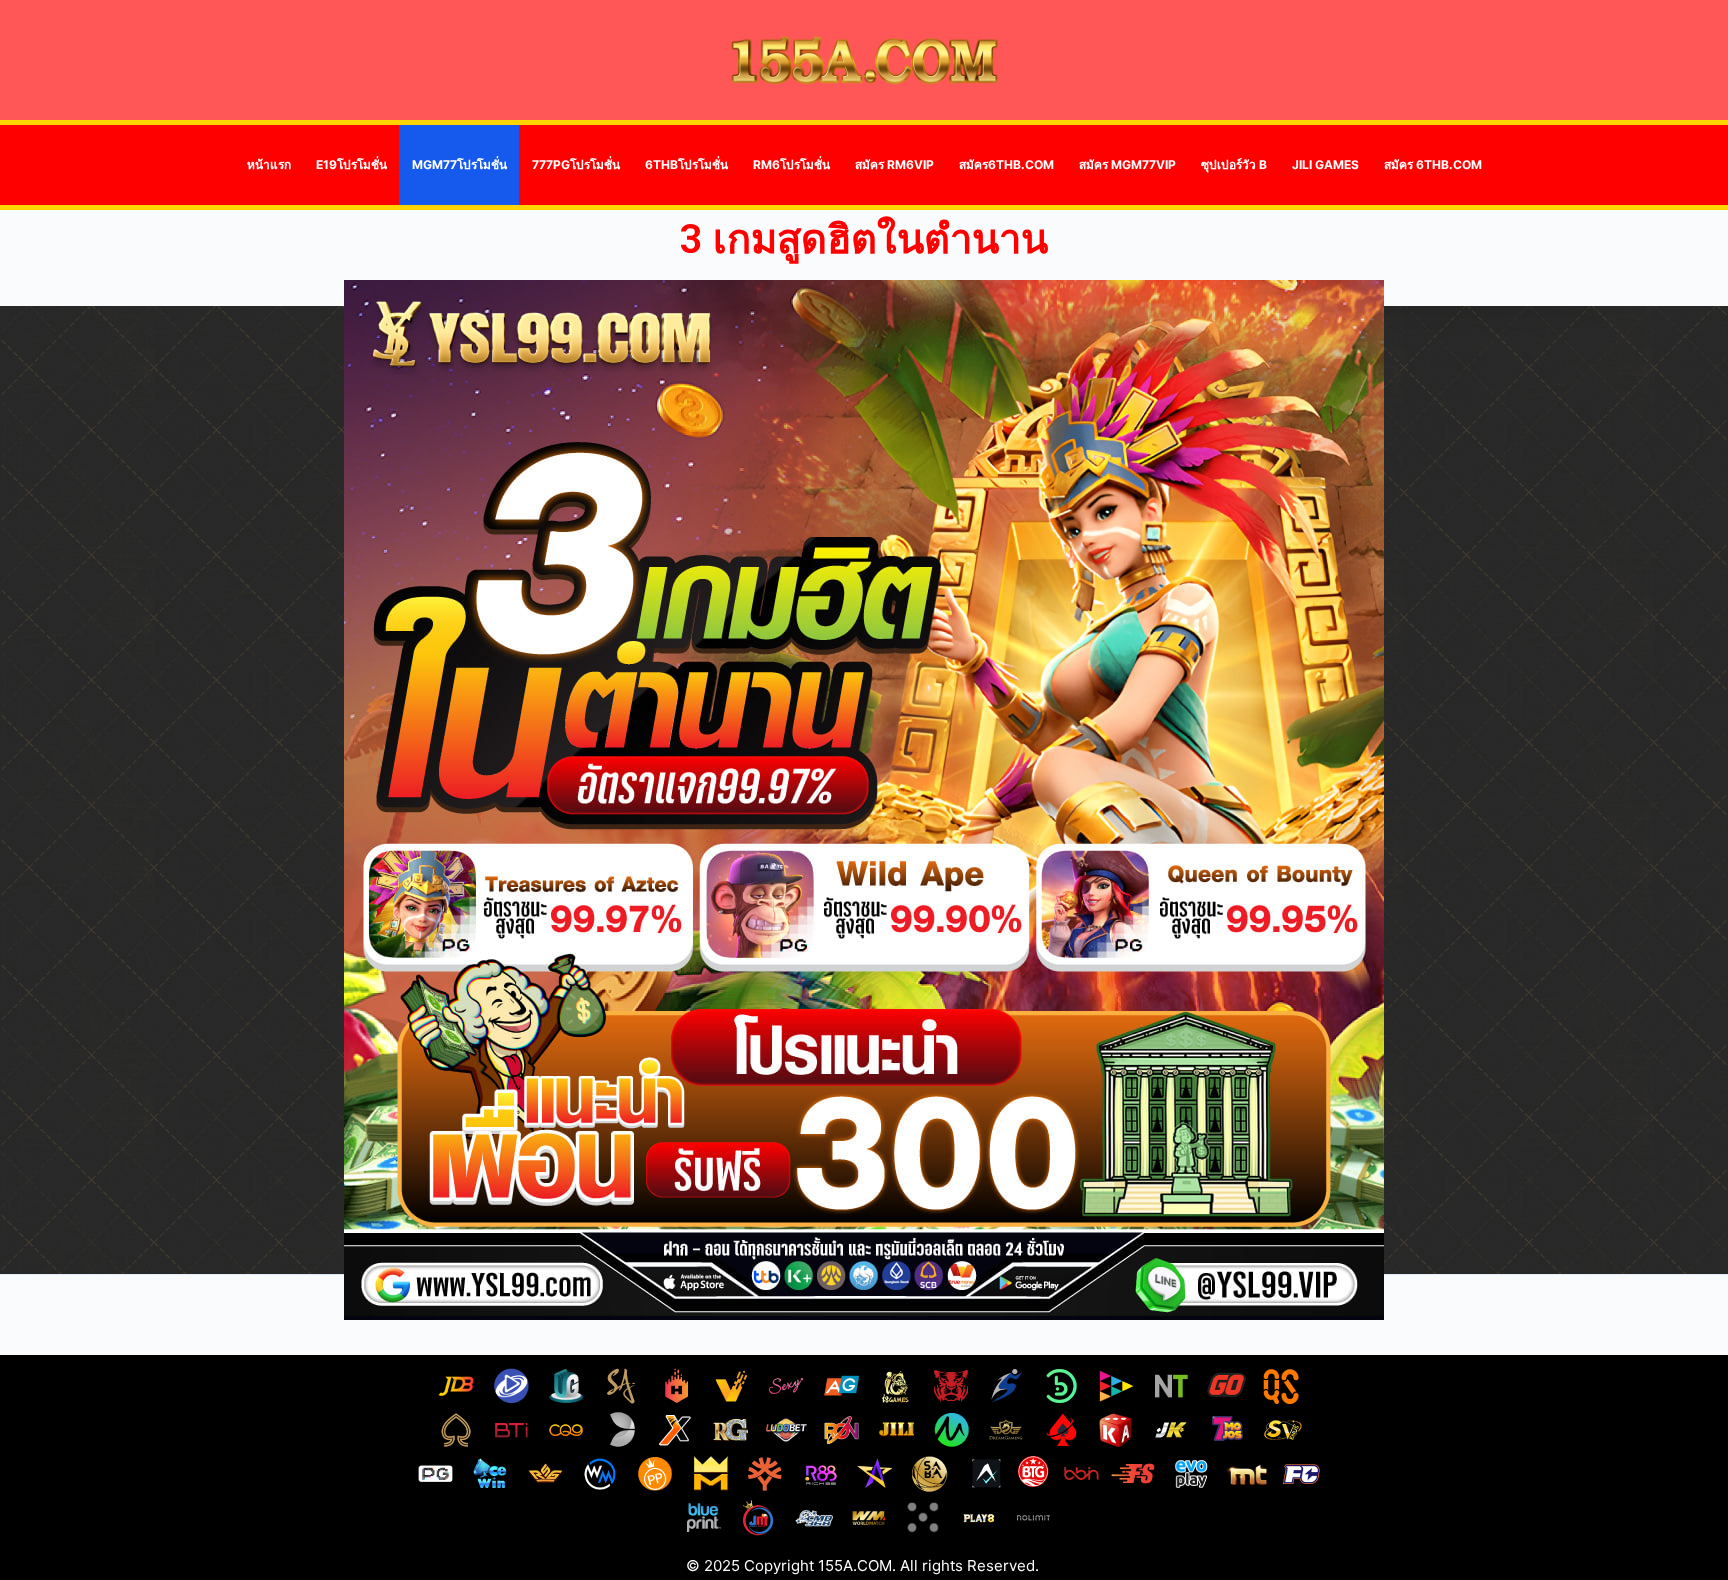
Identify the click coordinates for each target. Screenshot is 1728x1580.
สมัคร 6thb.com (1433, 164)
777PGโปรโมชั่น (576, 164)
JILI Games (1325, 164)
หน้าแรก (269, 164)
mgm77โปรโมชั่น (459, 164)
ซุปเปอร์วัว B (1234, 164)
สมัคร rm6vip (894, 164)
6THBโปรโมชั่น (686, 164)
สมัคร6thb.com (1006, 164)
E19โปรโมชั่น (351, 164)
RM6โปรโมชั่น (791, 164)
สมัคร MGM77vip (1127, 164)
